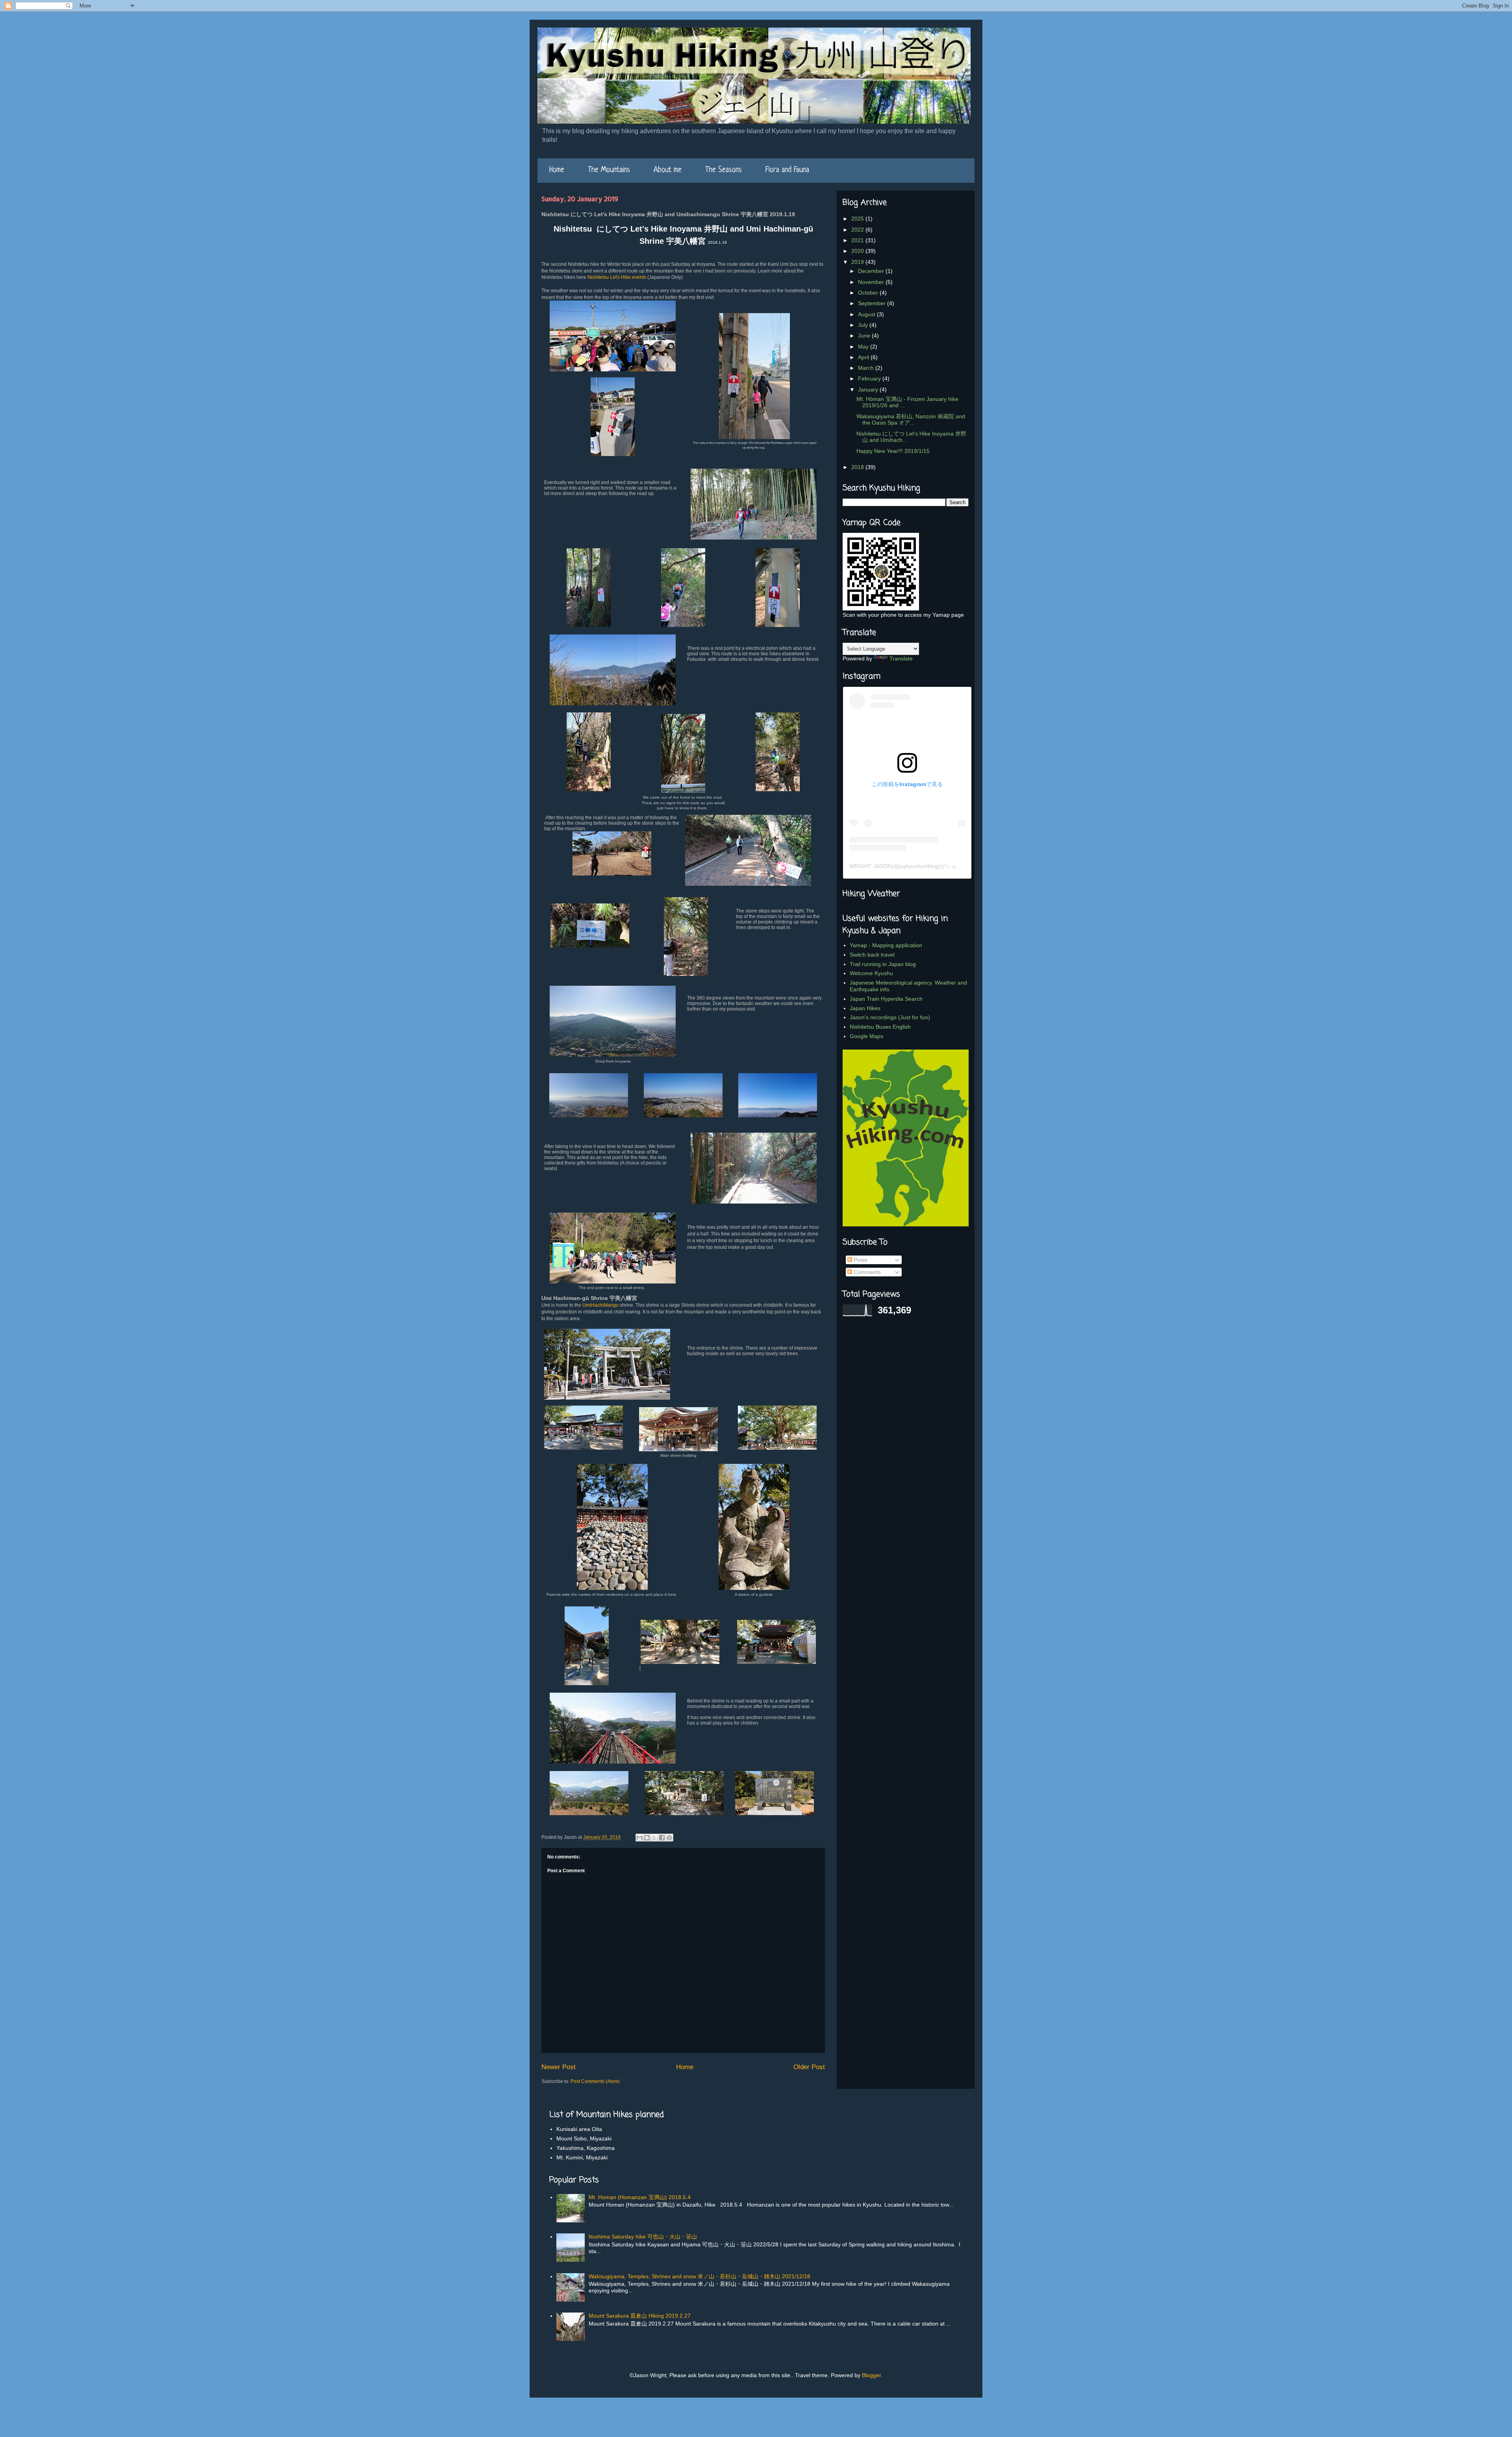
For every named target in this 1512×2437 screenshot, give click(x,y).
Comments (866, 1272)
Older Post (809, 2067)
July (864, 325)
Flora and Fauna (787, 170)
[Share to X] (654, 1838)
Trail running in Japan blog (883, 964)
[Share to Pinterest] (669, 1838)
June (865, 336)
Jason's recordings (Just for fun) (890, 1017)
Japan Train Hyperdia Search (886, 999)
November (872, 282)
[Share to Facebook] (662, 1838)
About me (668, 170)
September (873, 303)
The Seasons (724, 170)
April (864, 357)
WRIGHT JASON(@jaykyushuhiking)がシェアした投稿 (917, 866)
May (864, 347)
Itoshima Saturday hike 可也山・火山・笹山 (643, 2237)
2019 (858, 262)
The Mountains (609, 170)
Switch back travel (872, 955)
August (867, 314)
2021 (858, 240)
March (867, 368)
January (869, 389)
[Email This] (639, 1838)
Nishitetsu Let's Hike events (617, 277)
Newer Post (559, 2067)
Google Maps (866, 1036)
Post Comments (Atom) (595, 2081)
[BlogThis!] (647, 1838)
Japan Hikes (865, 1008)
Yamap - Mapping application (886, 945)
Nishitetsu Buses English (880, 1027)
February (870, 378)
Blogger (871, 2375)
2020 (858, 251)
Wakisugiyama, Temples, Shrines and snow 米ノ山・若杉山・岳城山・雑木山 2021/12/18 (699, 2276)
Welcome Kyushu (871, 973)
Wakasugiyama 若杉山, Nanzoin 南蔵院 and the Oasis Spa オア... (911, 420)
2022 (858, 230)
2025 (858, 219)
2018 (858, 467)
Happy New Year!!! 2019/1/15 (893, 451)
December (872, 271)
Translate (901, 658)
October (869, 293)
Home (557, 170)
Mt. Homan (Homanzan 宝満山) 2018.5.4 (640, 2197)
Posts (860, 1260)
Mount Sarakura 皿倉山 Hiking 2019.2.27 (640, 2316)
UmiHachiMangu (600, 1305)
